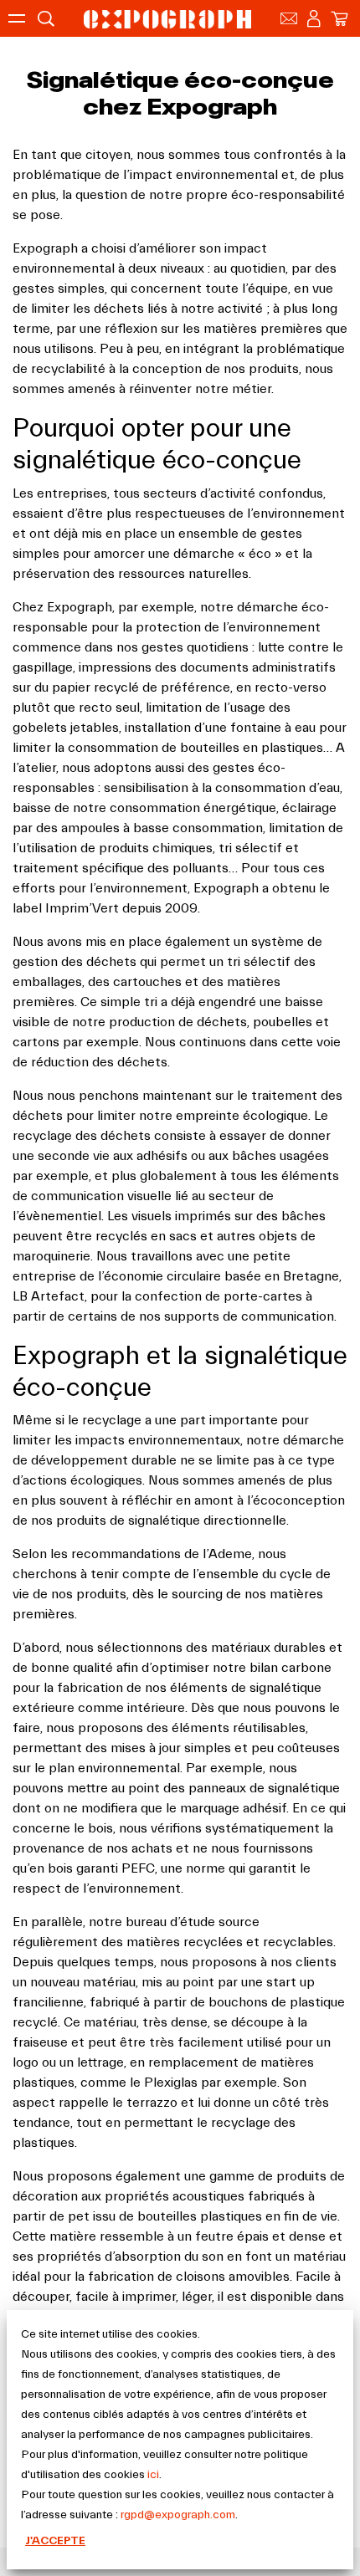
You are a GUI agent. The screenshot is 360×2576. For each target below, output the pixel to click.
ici (153, 2475)
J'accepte (55, 2541)
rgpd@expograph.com (178, 2515)
